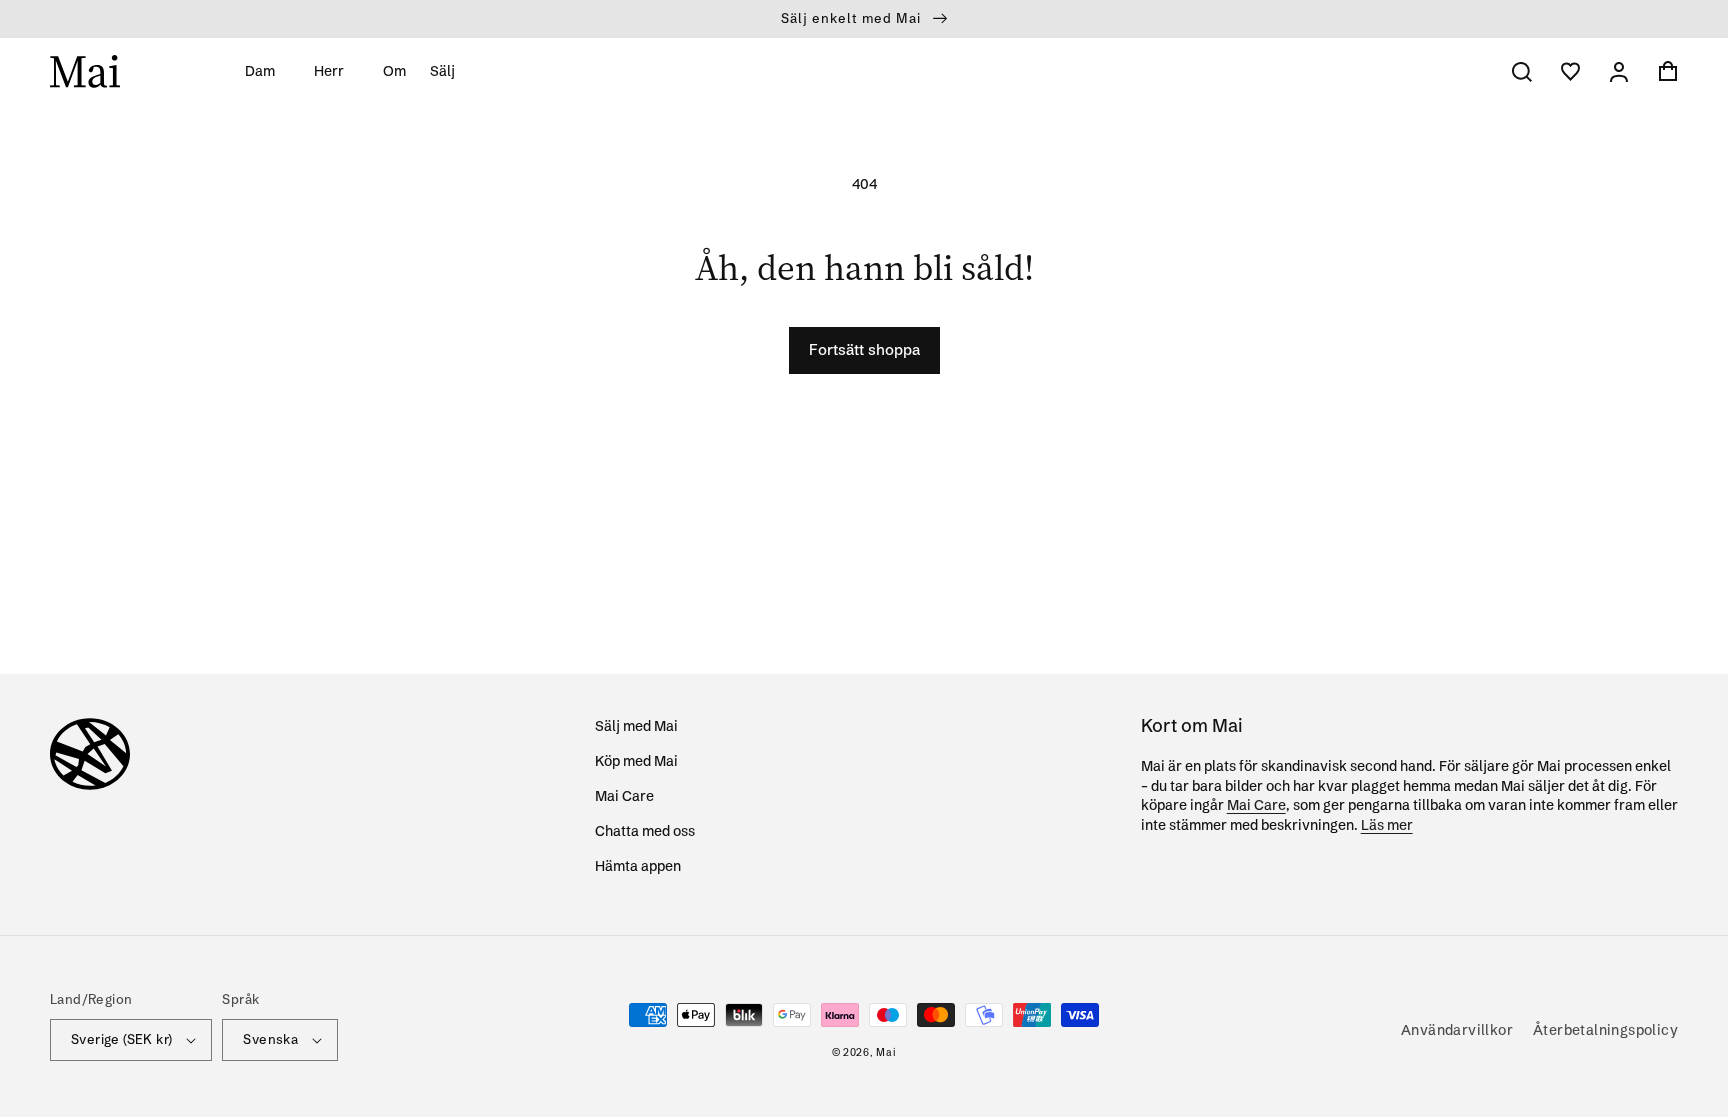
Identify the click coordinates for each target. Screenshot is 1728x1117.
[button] (267, 71)
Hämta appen (638, 866)
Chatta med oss (645, 831)
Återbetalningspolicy (1605, 1030)
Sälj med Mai (636, 726)
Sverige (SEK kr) (121, 1039)
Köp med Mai (636, 761)
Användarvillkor (1457, 1030)
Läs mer (1387, 825)
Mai (886, 1052)
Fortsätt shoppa (864, 349)
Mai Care (624, 796)
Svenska (270, 1039)
